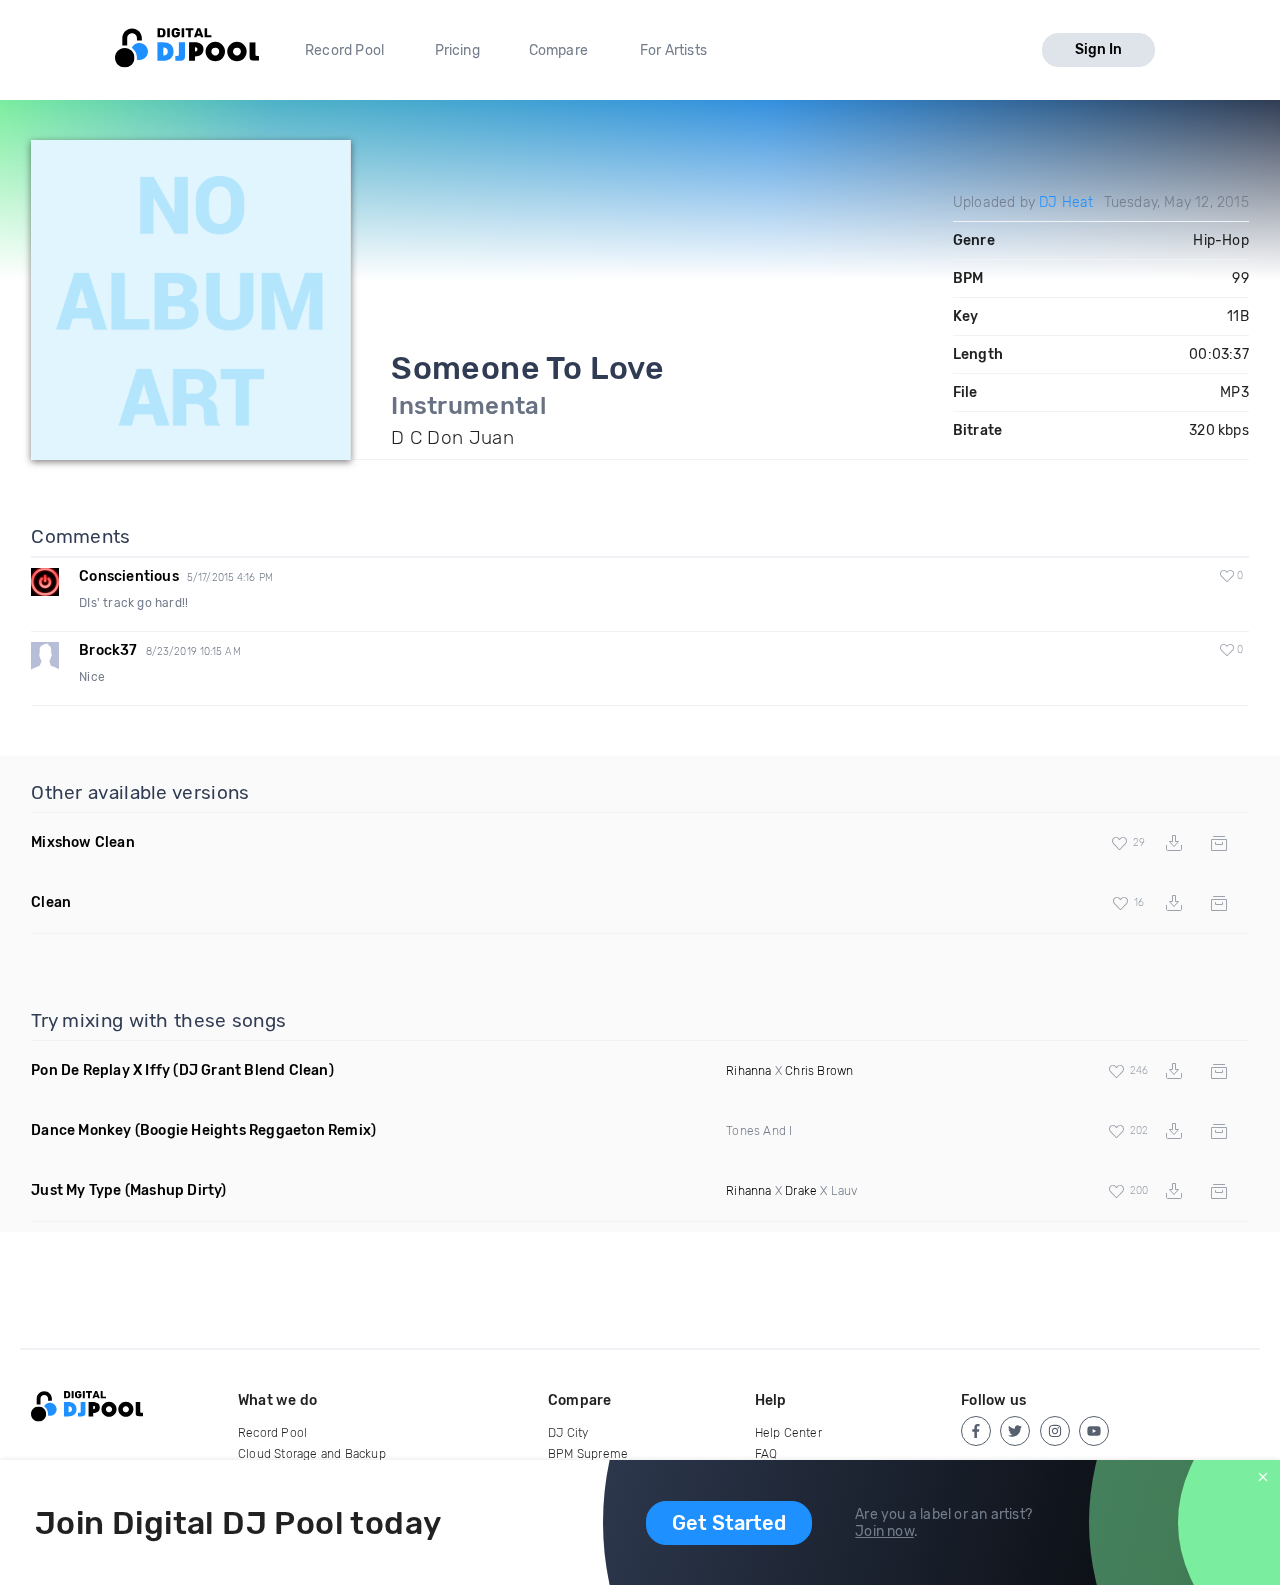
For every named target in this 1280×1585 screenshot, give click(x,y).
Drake (801, 1191)
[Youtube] (1094, 1431)
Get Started (729, 1523)
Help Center (788, 1433)
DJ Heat (1066, 202)
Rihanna (748, 1071)
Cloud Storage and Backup (312, 1454)
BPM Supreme (588, 1454)
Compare (558, 50)
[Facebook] (976, 1431)
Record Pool (344, 50)
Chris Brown (819, 1071)
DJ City (568, 1433)
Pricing (457, 50)
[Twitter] (1015, 1431)
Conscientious (129, 576)
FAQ (766, 1454)
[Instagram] (1055, 1431)
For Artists (673, 50)
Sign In (1098, 49)
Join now (884, 1531)
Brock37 (108, 650)
